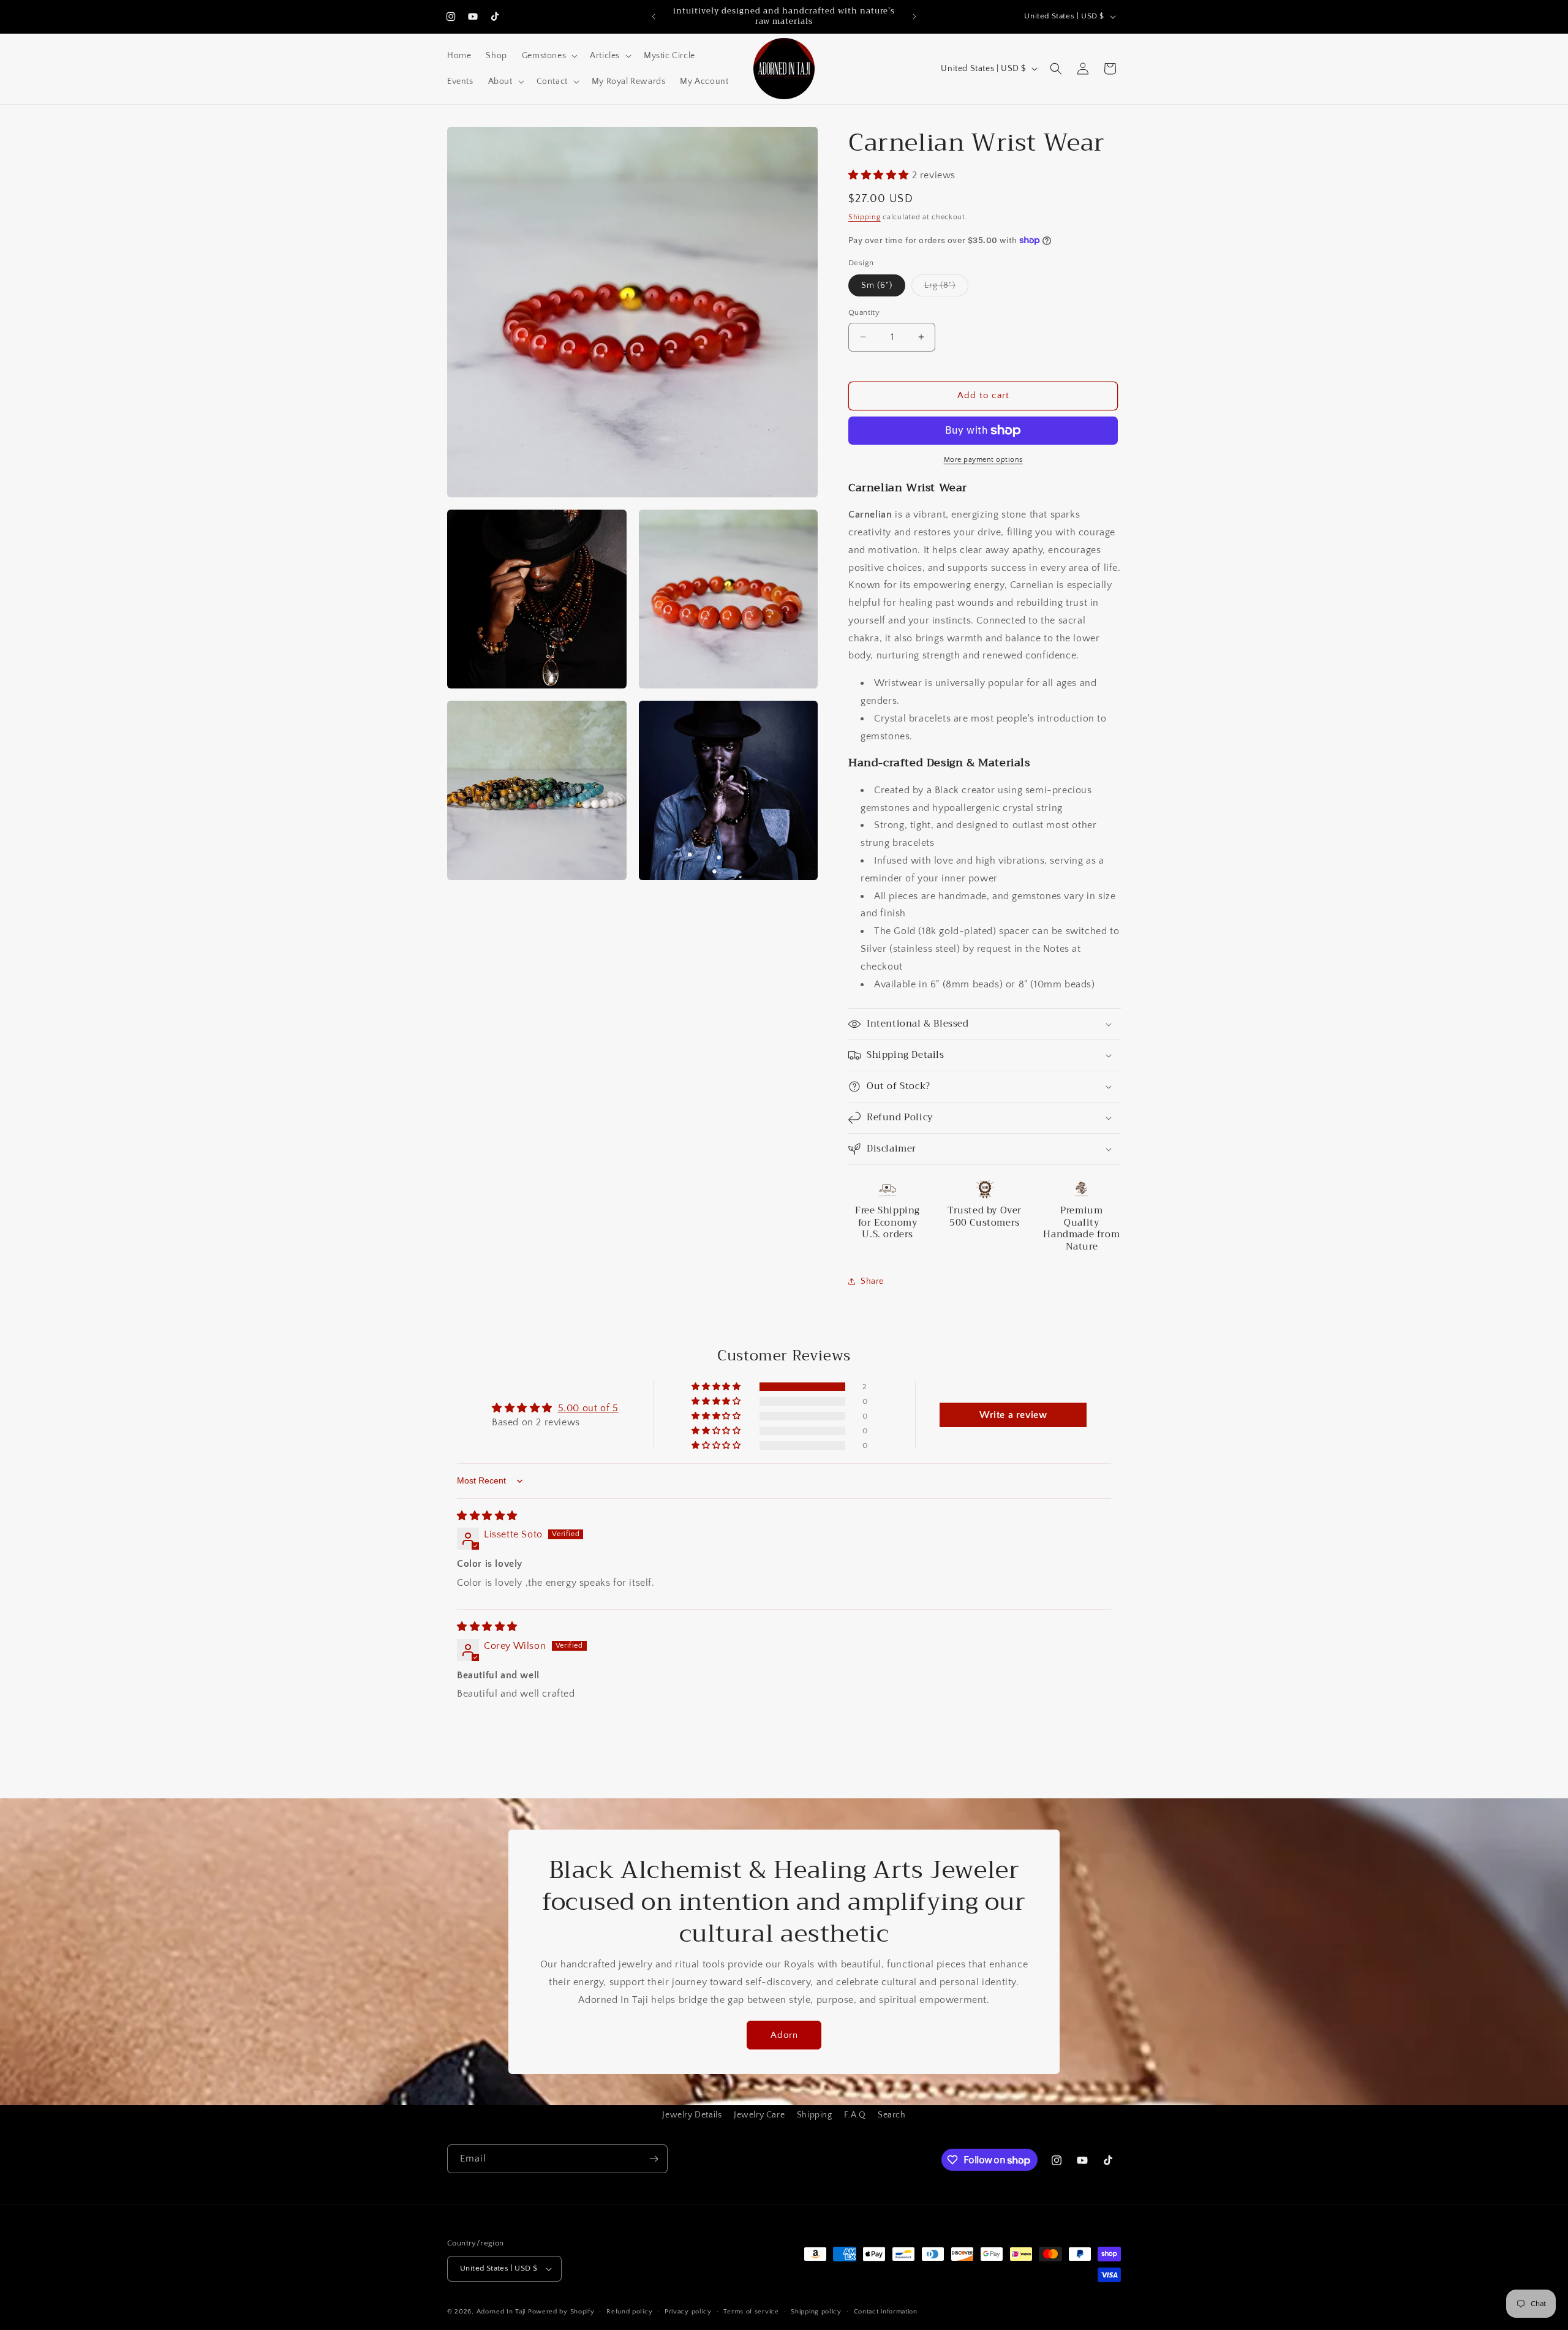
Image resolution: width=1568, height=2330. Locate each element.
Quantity (864, 312)
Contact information (886, 2312)
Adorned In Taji (501, 2312)
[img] (487, 1516)
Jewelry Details (692, 2115)
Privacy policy (688, 2312)
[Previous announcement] (654, 17)
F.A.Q (855, 2115)
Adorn (784, 2035)
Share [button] (872, 1281)
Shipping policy (816, 2312)
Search (892, 2115)
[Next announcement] (914, 17)
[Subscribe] (654, 2159)
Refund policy (629, 2312)
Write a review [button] (1013, 1415)
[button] (548, 56)
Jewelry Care (759, 2115)
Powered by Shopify (561, 2312)
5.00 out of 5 (588, 1408)
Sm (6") (877, 285)
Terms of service (751, 2312)
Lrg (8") (946, 288)
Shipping (865, 217)
